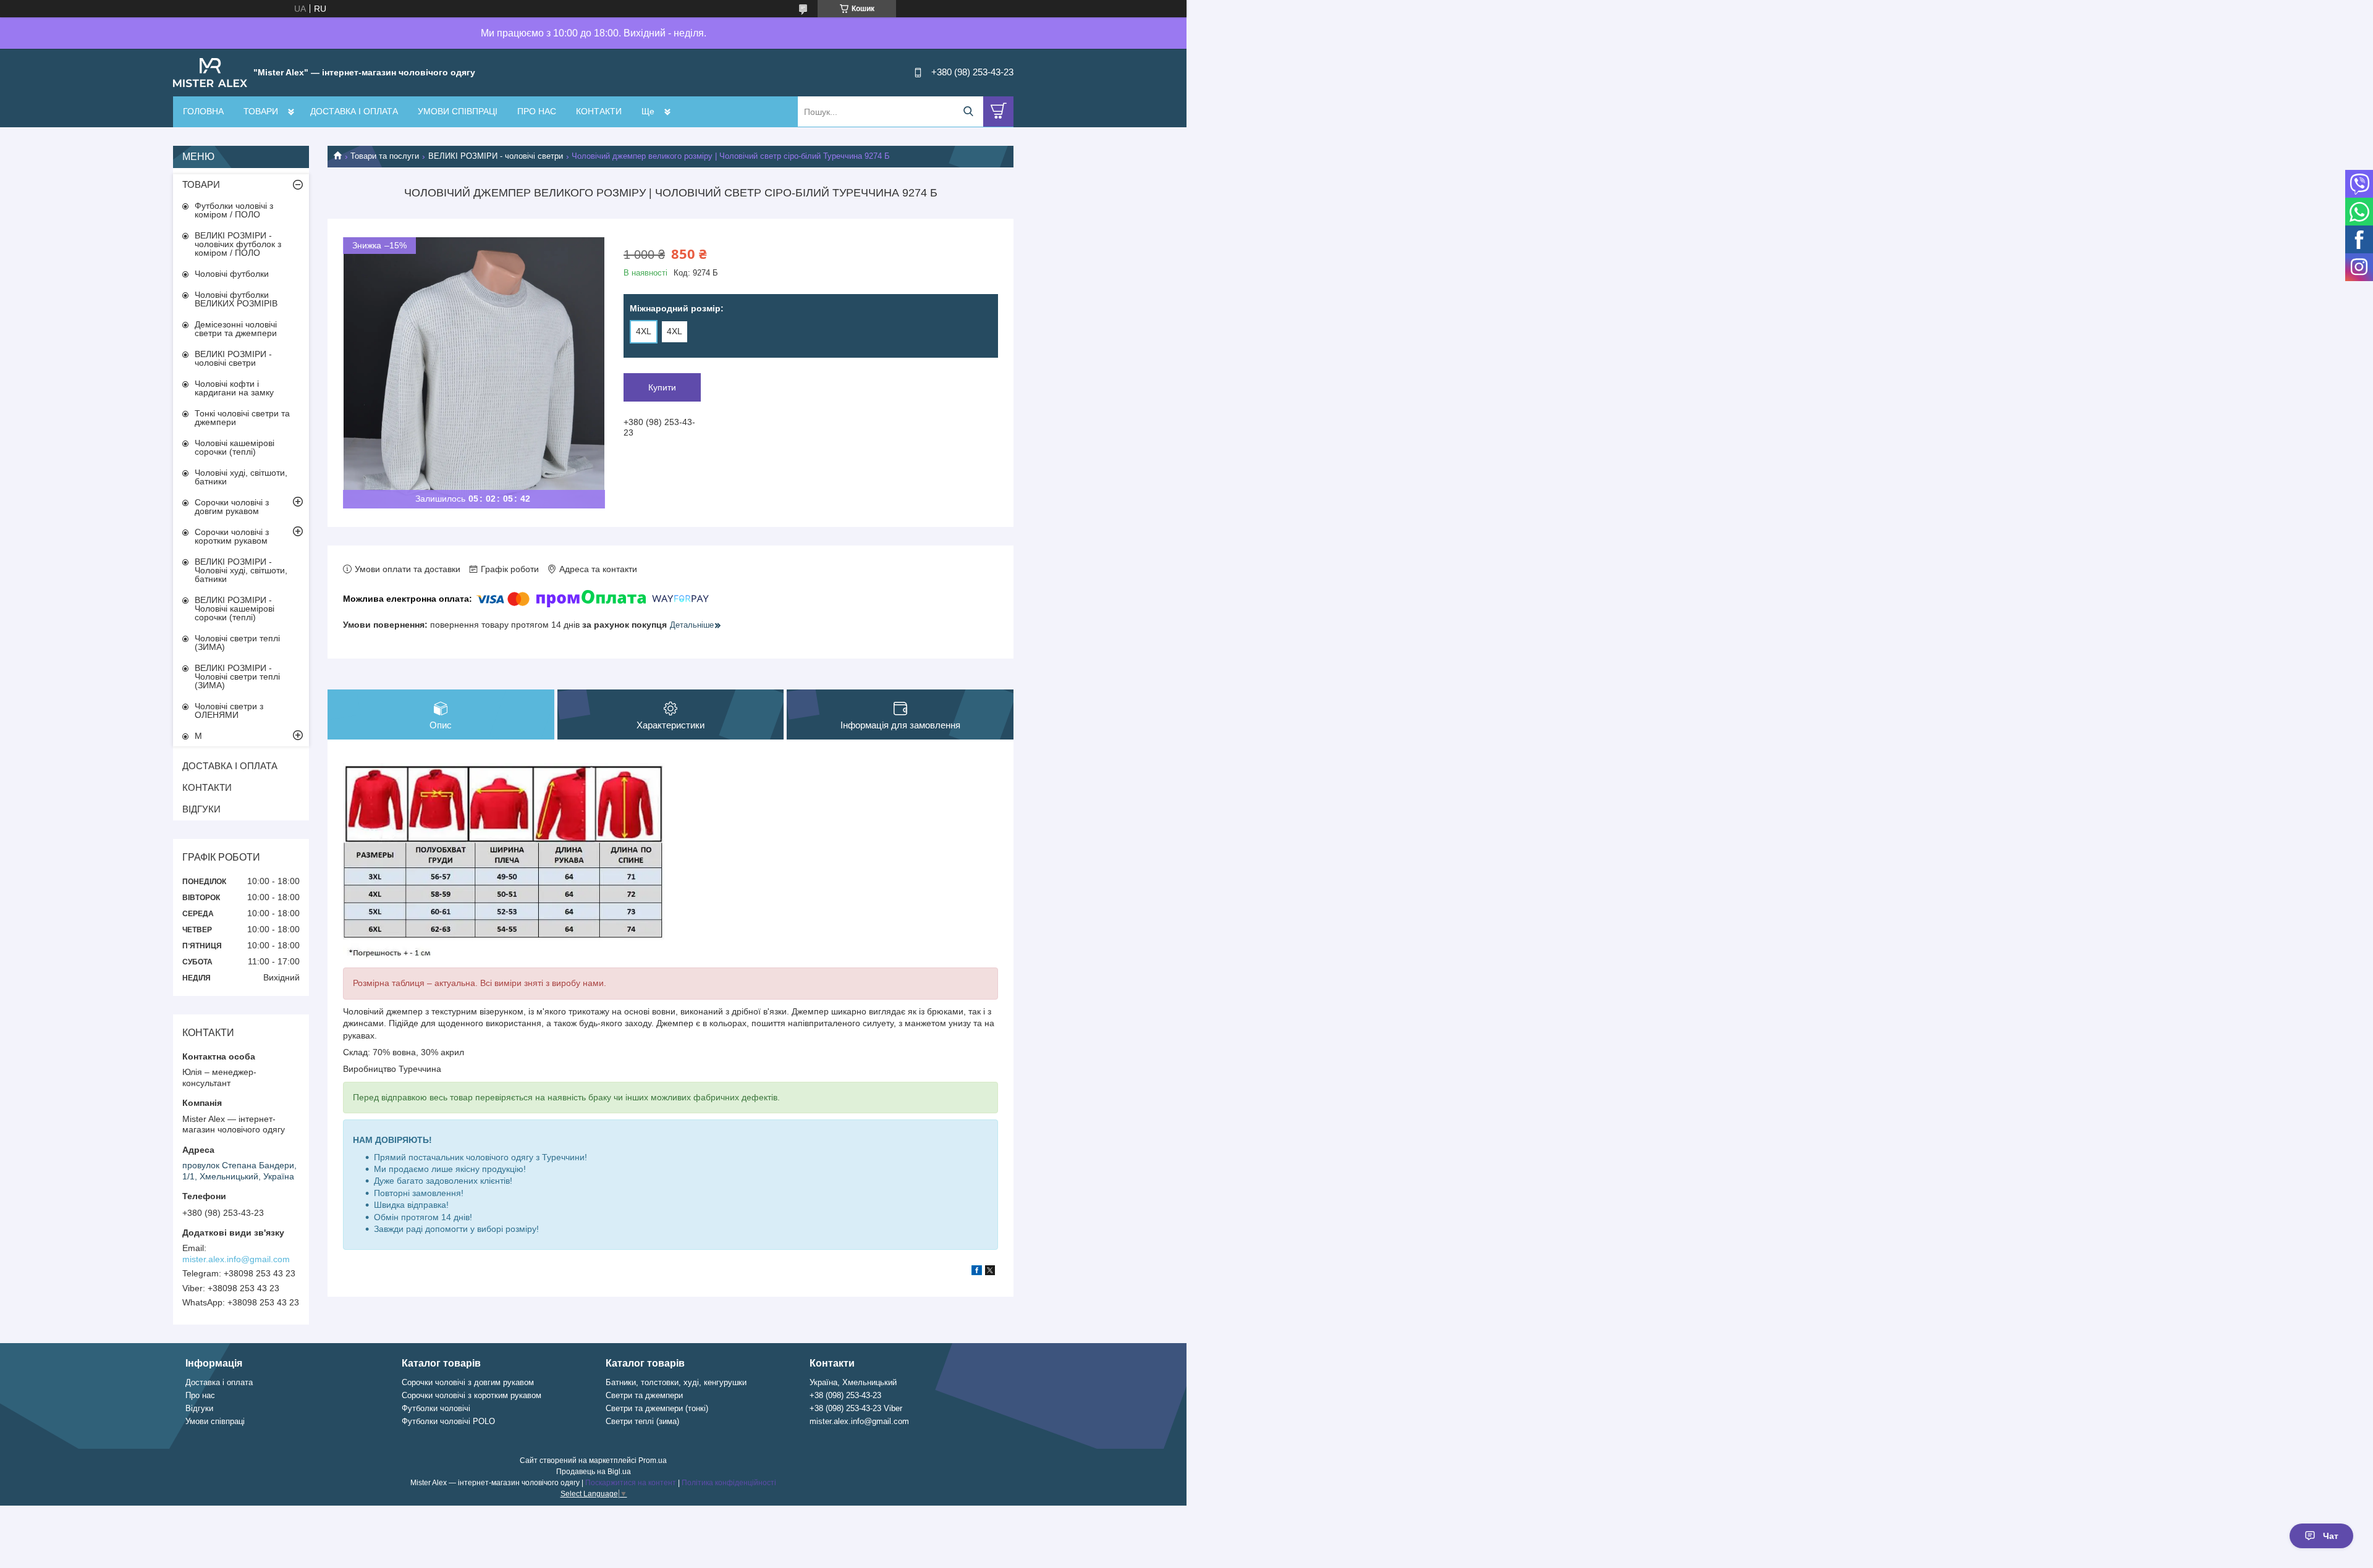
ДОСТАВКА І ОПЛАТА (354, 111)
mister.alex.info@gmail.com (236, 1259)
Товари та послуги (385, 156)
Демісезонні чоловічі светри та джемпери (236, 329)
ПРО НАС (537, 111)
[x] (990, 1272)
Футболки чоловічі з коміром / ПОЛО (234, 210)
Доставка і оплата (219, 1382)
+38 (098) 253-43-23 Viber (856, 1408)
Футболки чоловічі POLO (448, 1421)
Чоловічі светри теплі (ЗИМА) (237, 643)
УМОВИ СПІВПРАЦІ (458, 111)
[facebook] (977, 1272)
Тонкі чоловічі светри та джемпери (242, 418)
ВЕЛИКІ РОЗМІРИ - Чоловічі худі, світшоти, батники (241, 570)
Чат (2331, 1536)
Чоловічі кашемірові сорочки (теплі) (235, 447)
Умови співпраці (215, 1421)
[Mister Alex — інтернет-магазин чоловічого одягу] (210, 72)
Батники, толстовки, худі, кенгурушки (676, 1382)
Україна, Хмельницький (853, 1382)
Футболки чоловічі (436, 1408)
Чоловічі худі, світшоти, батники (241, 477)
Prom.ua (653, 1461)
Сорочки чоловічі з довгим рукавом (232, 507)
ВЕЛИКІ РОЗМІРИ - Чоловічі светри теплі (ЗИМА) (237, 677)
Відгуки (199, 1408)
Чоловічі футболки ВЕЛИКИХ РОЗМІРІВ (236, 299)
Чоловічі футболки (232, 274)
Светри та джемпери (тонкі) (657, 1408)
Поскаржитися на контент (631, 1483)
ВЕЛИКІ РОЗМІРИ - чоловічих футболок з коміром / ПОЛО (238, 244)
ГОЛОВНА (203, 111)
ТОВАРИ (261, 111)
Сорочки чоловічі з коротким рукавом (232, 536)
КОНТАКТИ (599, 111)
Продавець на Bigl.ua (594, 1472)
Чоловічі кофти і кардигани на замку (234, 388)
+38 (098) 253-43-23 (845, 1395)
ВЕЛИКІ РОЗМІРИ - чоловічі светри (496, 156)
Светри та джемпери (644, 1395)
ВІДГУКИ (201, 809)
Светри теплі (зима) (642, 1421)
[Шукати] (968, 112)
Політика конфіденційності (729, 1483)
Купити (662, 387)
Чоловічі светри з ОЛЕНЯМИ (229, 710)
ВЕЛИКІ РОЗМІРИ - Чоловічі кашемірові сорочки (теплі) (235, 609)
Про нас (200, 1395)
